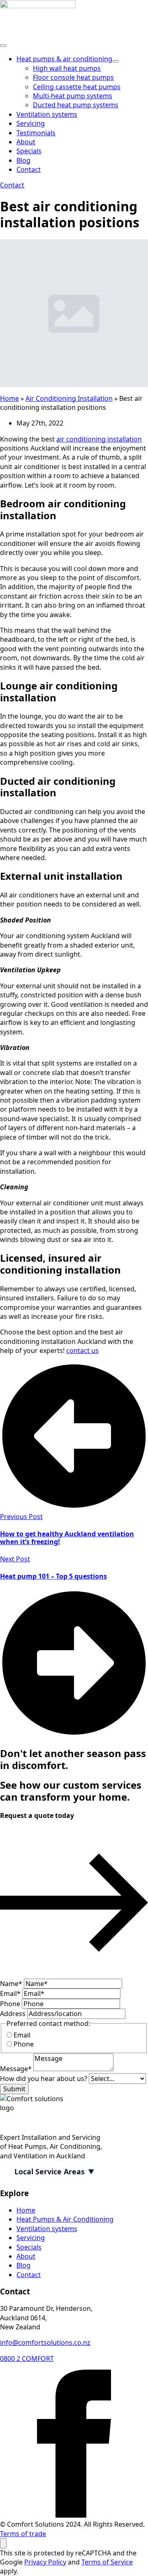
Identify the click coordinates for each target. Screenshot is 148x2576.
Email (10, 1993)
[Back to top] (3, 2543)
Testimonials (36, 133)
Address (14, 2014)
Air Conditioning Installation (69, 398)
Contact (29, 169)
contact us (82, 1350)
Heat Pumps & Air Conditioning (65, 2219)
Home (9, 398)
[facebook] (74, 2515)
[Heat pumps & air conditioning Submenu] (116, 61)
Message (16, 2069)
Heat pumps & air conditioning (64, 59)
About (26, 142)
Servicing (31, 123)
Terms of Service (107, 2562)
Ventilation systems (47, 114)
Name (11, 1984)
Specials (29, 151)
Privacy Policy (45, 2562)
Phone (11, 2004)
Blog (23, 160)
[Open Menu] (3, 46)
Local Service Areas (50, 2171)
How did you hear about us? (44, 2079)
